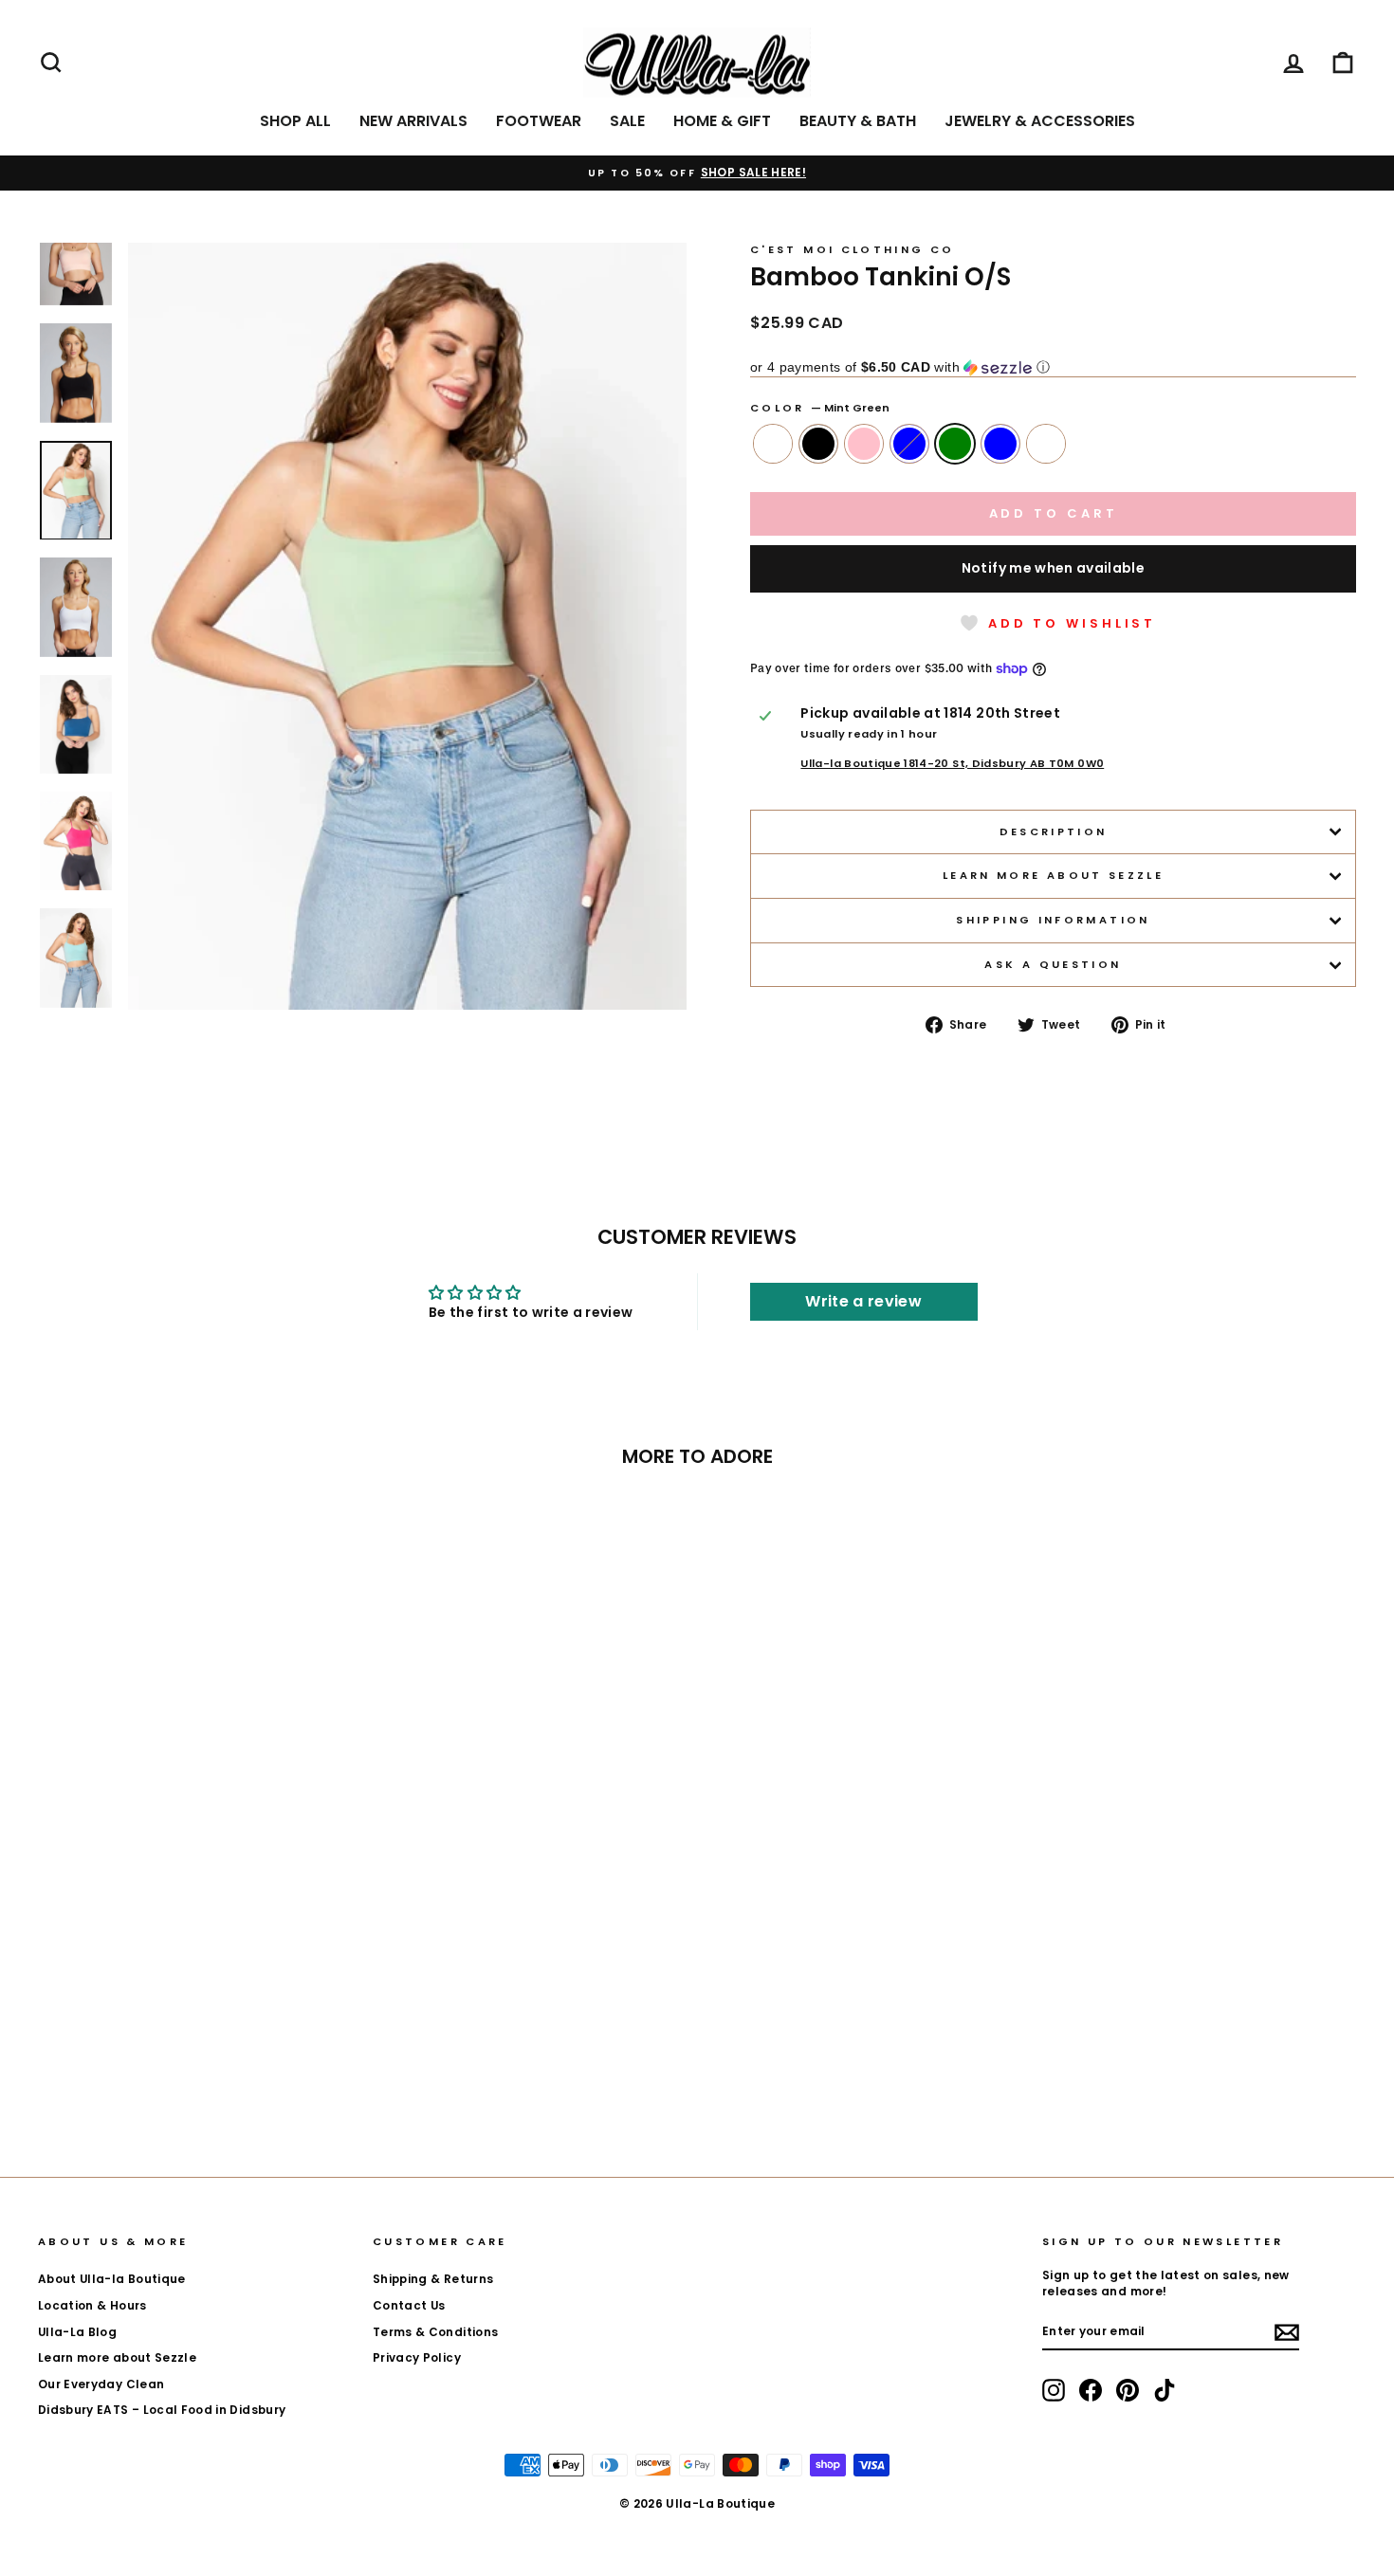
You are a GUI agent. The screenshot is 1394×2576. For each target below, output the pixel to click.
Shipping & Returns (433, 2279)
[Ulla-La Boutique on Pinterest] (1128, 2390)
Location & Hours (92, 2306)
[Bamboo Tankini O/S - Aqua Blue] (246, 2064)
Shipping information (1053, 920)
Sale (627, 121)
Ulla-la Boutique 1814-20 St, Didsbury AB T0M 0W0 (952, 764)
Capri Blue (909, 444)
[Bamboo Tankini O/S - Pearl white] (272, 2064)
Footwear (539, 121)
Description (1054, 831)
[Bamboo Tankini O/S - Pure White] (118, 2064)
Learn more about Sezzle (1053, 875)
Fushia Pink (864, 444)
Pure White (773, 444)
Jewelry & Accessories (1040, 121)
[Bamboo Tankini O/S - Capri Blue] (195, 2064)
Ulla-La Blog (77, 2332)
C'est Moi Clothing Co (853, 249)
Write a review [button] (863, 1301)
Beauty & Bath (858, 121)
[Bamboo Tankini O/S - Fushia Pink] (169, 2064)
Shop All (295, 121)
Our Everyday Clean (101, 2384)
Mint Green (955, 444)
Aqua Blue (1000, 444)
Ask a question (1053, 964)
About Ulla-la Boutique (112, 2279)
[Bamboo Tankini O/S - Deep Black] (144, 2064)
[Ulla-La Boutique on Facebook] (1091, 2390)
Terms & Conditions (435, 2332)
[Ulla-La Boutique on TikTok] (1165, 2390)
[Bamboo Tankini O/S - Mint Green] (220, 2064)
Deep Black (818, 444)
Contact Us (409, 2306)
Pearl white (1046, 444)
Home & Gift (722, 121)
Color (820, 408)
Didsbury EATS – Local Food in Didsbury (162, 2410)
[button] (1053, 367)
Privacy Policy (417, 2358)
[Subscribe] (1287, 2332)
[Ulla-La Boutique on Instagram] (1054, 2390)
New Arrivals (413, 121)
